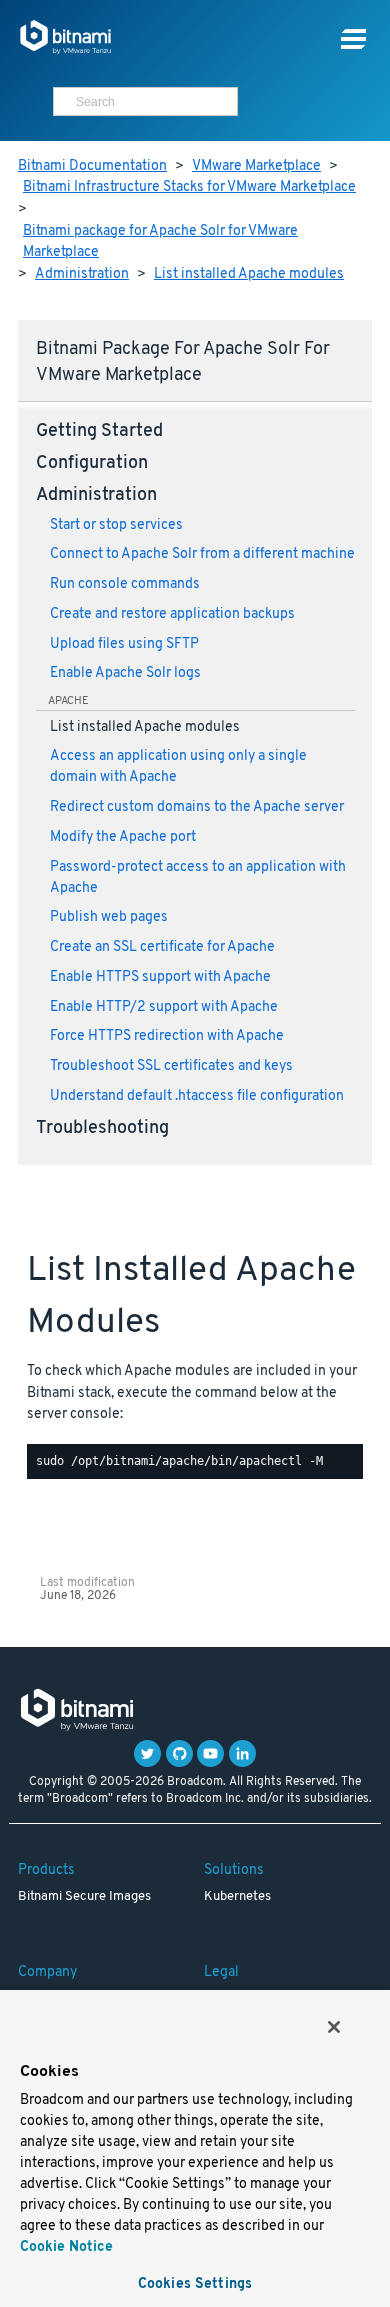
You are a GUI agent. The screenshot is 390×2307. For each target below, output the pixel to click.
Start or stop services (116, 525)
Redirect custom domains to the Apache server (197, 807)
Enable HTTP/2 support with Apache (164, 1007)
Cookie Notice (66, 2247)
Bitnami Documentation (92, 166)
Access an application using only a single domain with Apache (178, 767)
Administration (82, 274)
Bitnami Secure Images (84, 1897)
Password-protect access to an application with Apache (198, 878)
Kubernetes (237, 1897)
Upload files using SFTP (124, 644)
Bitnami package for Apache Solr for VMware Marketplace (160, 242)
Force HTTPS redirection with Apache (167, 1036)
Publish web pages (109, 917)
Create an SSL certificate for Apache (162, 947)
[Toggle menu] (353, 39)
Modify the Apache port (123, 837)
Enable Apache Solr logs (125, 673)
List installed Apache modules (249, 274)
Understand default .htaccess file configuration (197, 1096)
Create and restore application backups (172, 614)
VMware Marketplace (256, 166)
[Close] (334, 2027)
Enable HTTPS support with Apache (160, 977)
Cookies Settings (195, 2284)
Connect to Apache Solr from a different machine (202, 554)
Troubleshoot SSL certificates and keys (171, 1066)
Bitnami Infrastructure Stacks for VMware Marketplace (189, 187)
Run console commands (125, 584)
